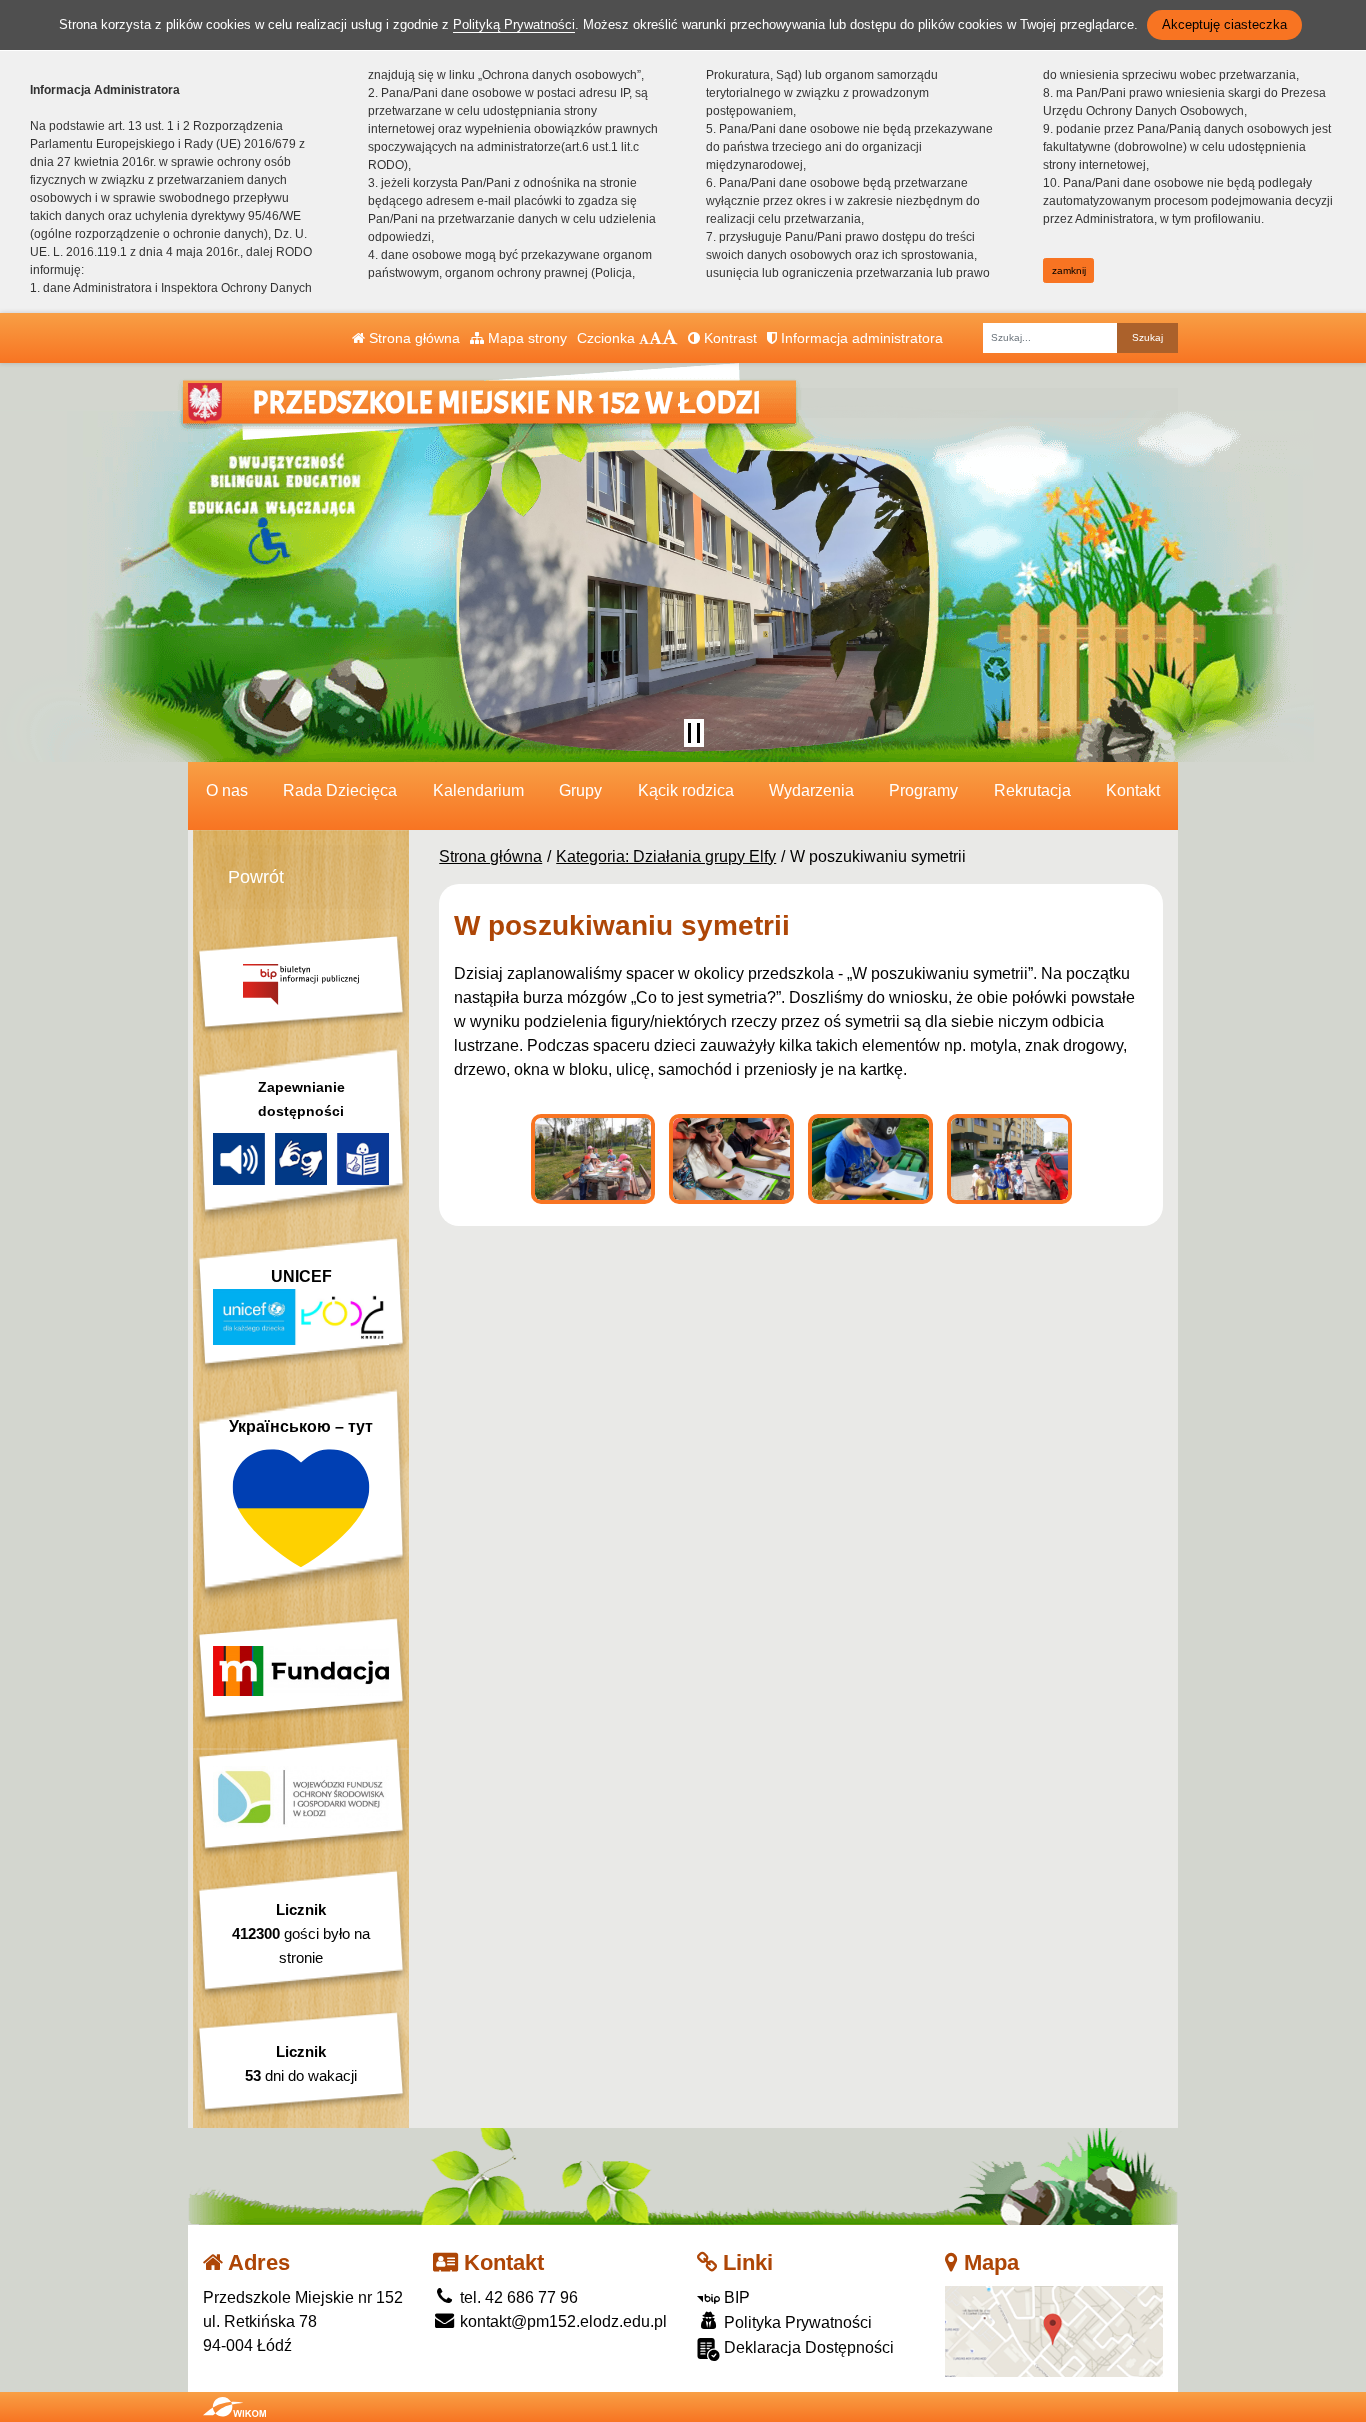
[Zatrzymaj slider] (694, 733)
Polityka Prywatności (796, 2322)
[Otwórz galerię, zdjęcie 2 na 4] (731, 1159)
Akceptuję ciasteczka (1224, 24)
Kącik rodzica (686, 790)
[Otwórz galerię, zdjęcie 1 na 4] (593, 1159)
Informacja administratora (860, 338)
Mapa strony (525, 338)
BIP (735, 2297)
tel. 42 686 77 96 (517, 2297)
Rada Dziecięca (340, 790)
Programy (923, 790)
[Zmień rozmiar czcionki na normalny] (644, 338)
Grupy (580, 790)
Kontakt (1133, 790)
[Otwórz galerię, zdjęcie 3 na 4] (870, 1159)
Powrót (256, 877)
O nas (227, 790)
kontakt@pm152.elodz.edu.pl (561, 2321)
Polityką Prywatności (514, 24)
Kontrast (728, 338)
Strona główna (412, 338)
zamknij (1069, 270)
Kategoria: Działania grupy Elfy (666, 856)
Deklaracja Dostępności (807, 2347)
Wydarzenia (811, 790)
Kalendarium (478, 790)
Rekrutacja (1032, 790)
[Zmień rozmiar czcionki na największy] (670, 338)
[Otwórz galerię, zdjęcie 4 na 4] (1009, 1159)
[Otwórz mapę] (1054, 2330)
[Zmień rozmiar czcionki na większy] (655, 338)
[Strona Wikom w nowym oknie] (234, 2407)
